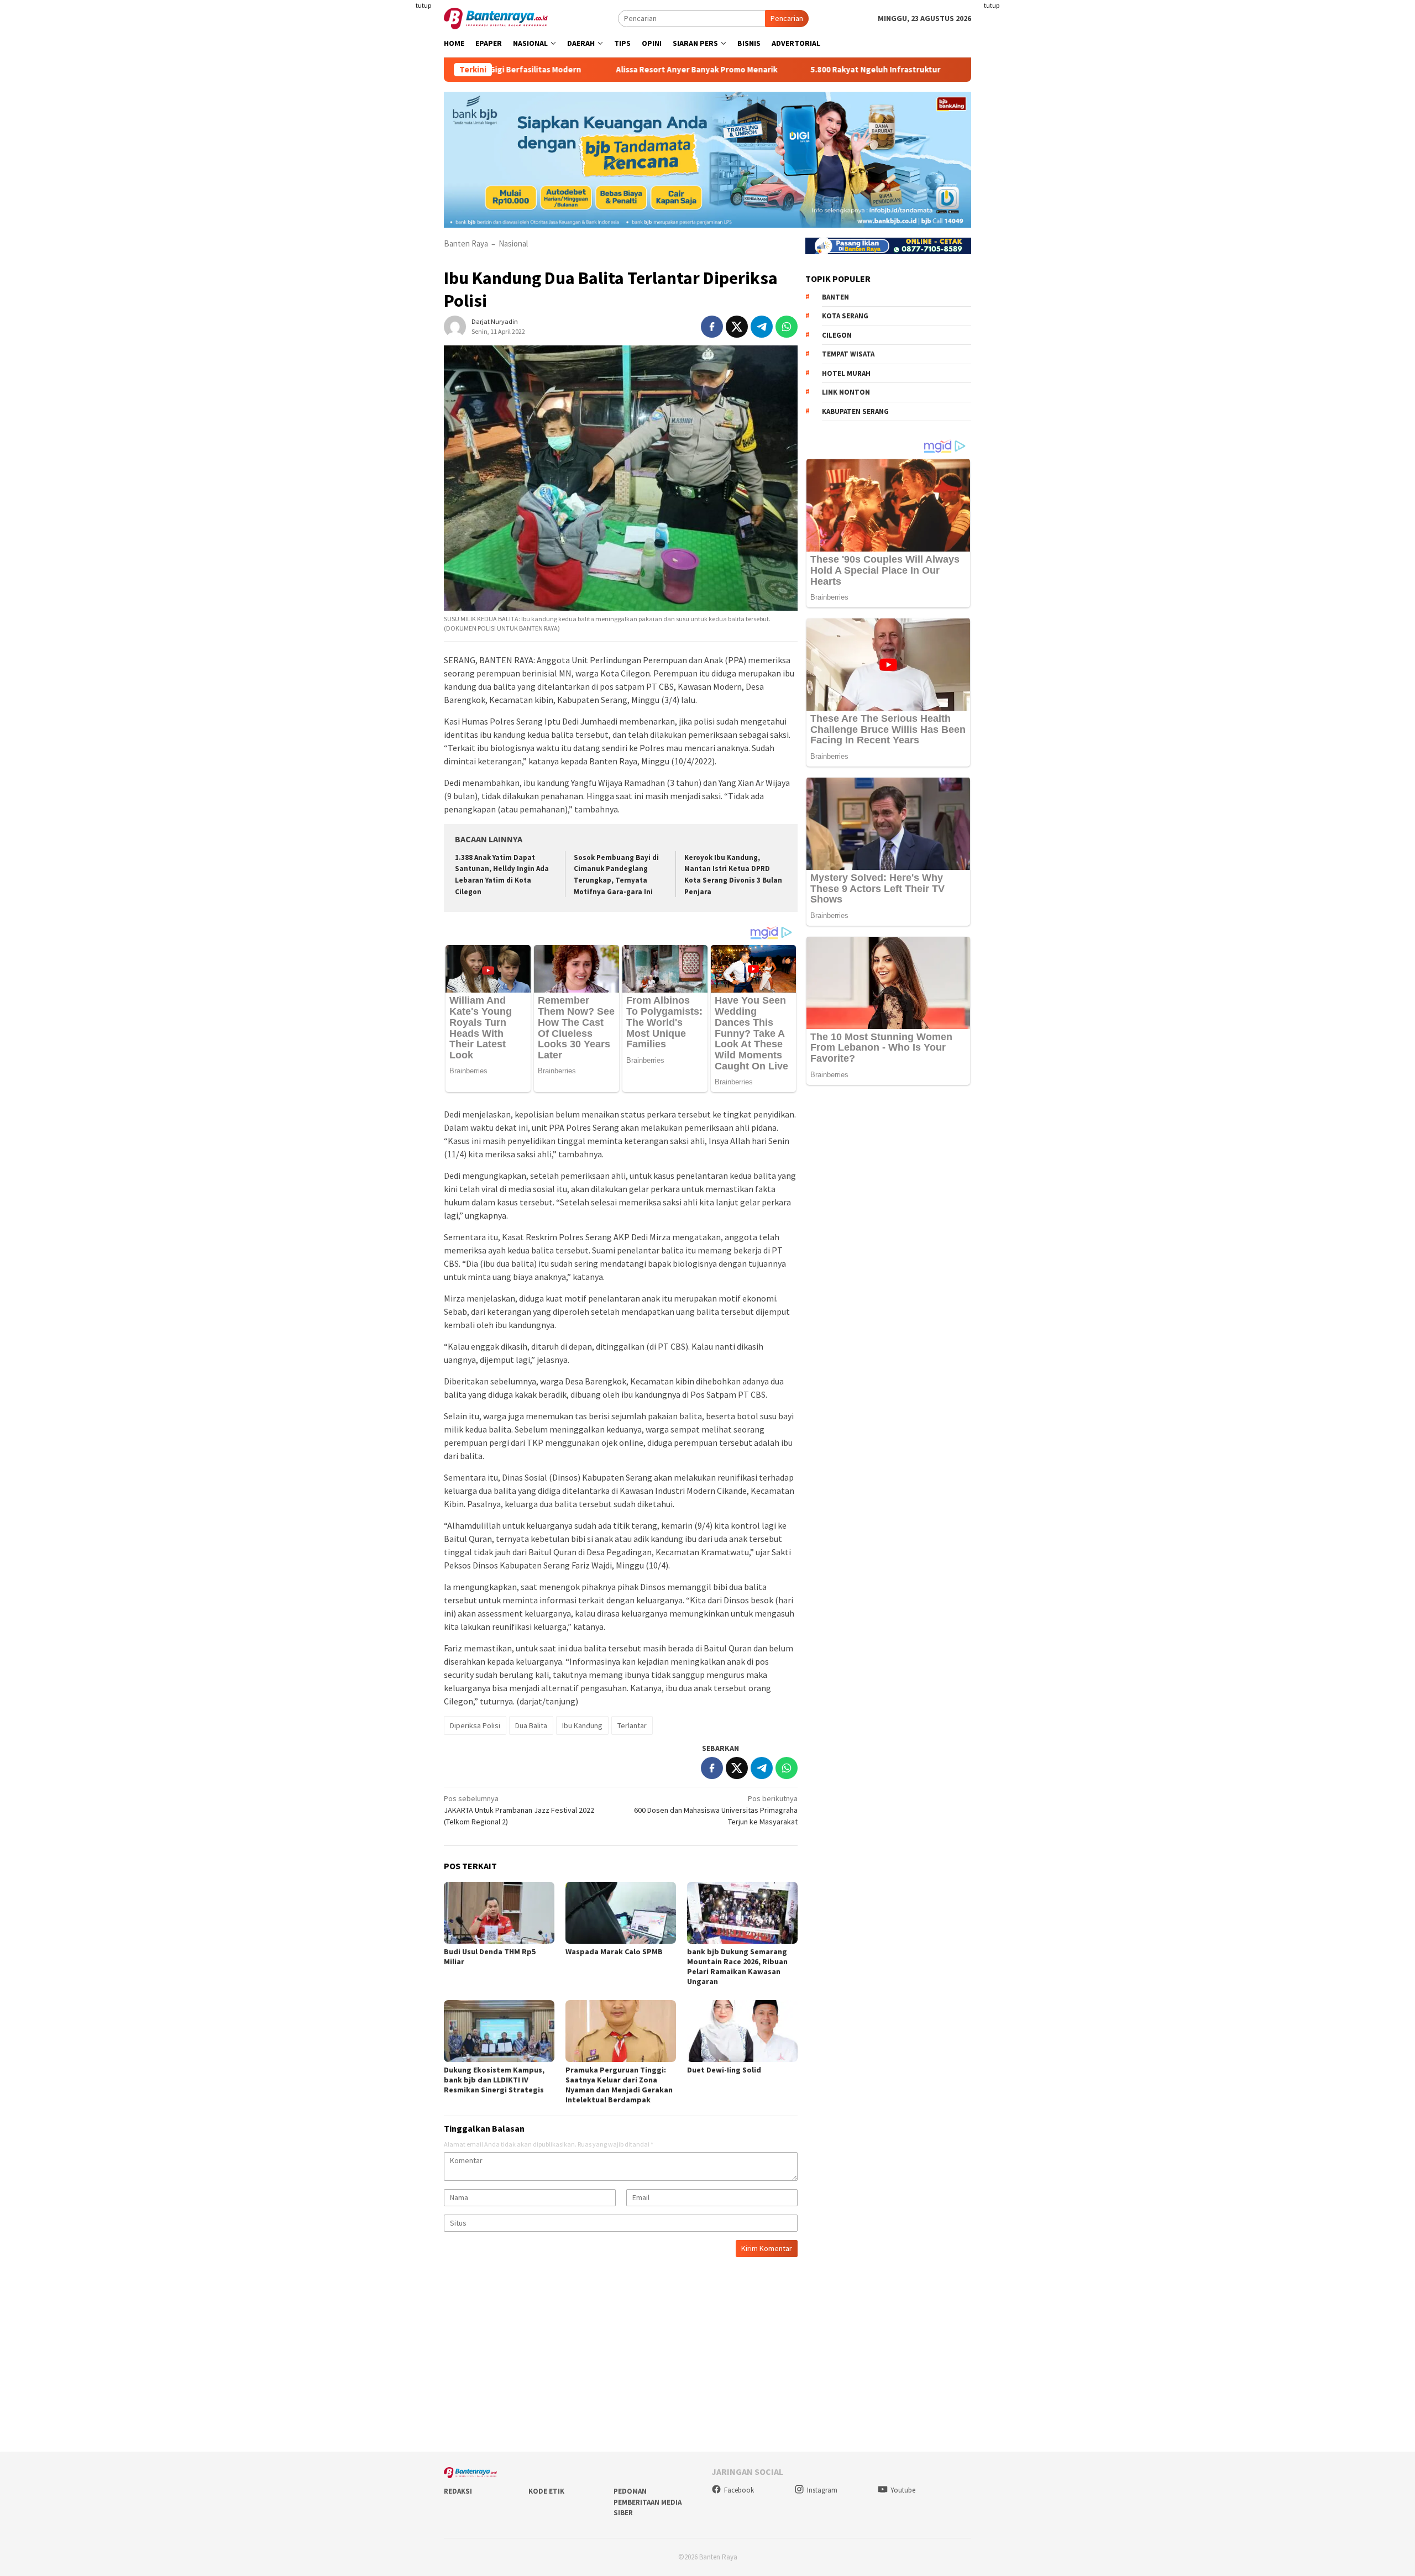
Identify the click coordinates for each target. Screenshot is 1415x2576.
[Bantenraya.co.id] (496, 18)
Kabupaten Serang (855, 411)
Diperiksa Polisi (475, 1725)
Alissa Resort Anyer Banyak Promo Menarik (604, 70)
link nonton (846, 392)
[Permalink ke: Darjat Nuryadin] (455, 326)
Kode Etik (546, 2491)
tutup (423, 5)
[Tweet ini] (737, 327)
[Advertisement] (379, 221)
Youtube (903, 2490)
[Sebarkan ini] (712, 327)
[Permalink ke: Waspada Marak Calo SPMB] (621, 1913)
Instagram (822, 2490)
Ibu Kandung (582, 1725)
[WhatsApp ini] (787, 327)
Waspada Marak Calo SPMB (614, 1951)
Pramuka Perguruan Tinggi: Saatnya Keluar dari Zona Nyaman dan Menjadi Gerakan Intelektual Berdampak (619, 2085)
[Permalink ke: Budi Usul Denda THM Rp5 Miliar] (499, 1913)
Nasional (513, 243)
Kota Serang (845, 316)
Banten (835, 297)
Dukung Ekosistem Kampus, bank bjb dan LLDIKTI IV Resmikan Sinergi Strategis (494, 2080)
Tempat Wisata (848, 354)
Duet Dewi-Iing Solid (724, 2070)
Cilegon (837, 335)
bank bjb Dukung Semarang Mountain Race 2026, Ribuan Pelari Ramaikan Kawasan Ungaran (737, 1966)
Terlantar (632, 1725)
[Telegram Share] (762, 327)
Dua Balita (531, 1725)
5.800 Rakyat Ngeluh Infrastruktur (782, 70)
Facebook (739, 2490)
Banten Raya (466, 243)
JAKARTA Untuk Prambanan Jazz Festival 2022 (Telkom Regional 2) (519, 1810)
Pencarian (787, 18)
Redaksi (458, 2491)
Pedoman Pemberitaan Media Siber (648, 2502)
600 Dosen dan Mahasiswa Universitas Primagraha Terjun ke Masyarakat (716, 1810)
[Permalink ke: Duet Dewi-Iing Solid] (742, 2031)
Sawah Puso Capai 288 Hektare (939, 70)
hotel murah (846, 373)
